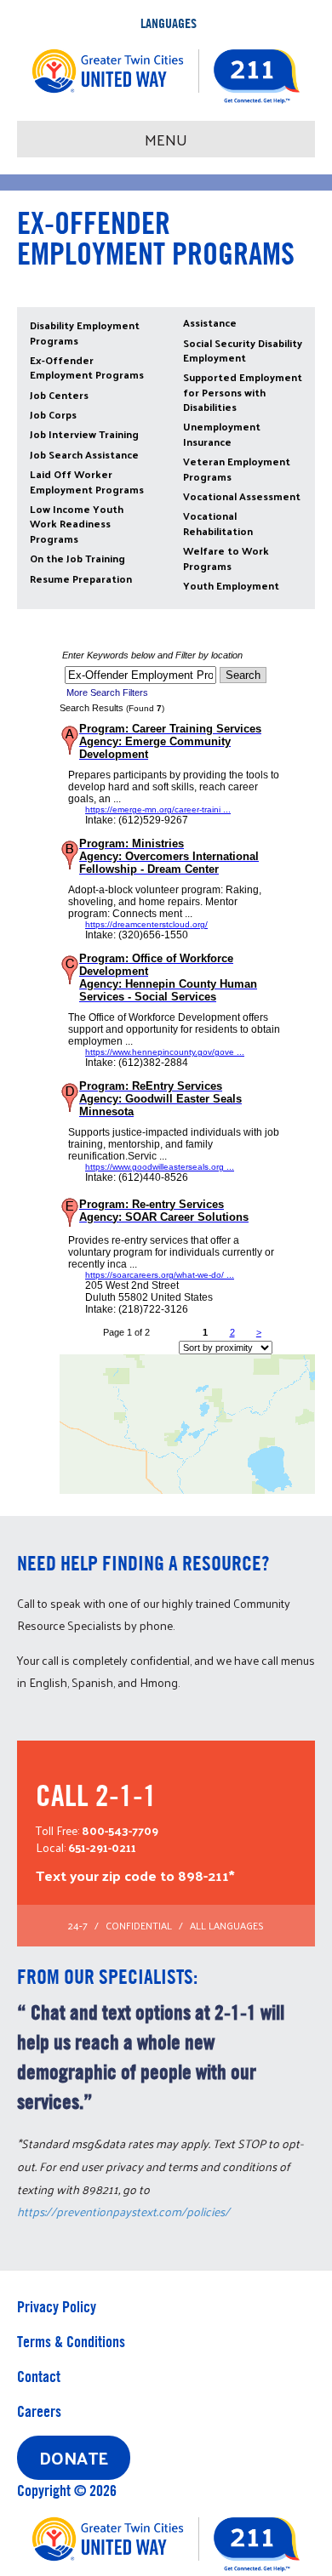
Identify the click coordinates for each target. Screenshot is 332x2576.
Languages (169, 23)
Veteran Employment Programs (237, 468)
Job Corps (53, 414)
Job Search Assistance (84, 454)
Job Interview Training (84, 434)
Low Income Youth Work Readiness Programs (77, 524)
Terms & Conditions (71, 2342)
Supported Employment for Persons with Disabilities (243, 392)
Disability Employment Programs (85, 332)
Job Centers (59, 395)
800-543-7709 (120, 1830)
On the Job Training (77, 558)
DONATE (74, 2458)
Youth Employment (231, 585)
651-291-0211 (102, 1847)
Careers (39, 2411)
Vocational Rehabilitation (218, 523)
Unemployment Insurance (222, 433)
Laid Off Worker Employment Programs (87, 481)
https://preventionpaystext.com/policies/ (123, 2211)
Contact (39, 2377)
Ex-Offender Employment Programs (87, 367)
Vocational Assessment (242, 496)
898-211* (206, 1875)
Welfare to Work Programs (226, 558)
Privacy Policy (57, 2307)
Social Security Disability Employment (243, 350)
